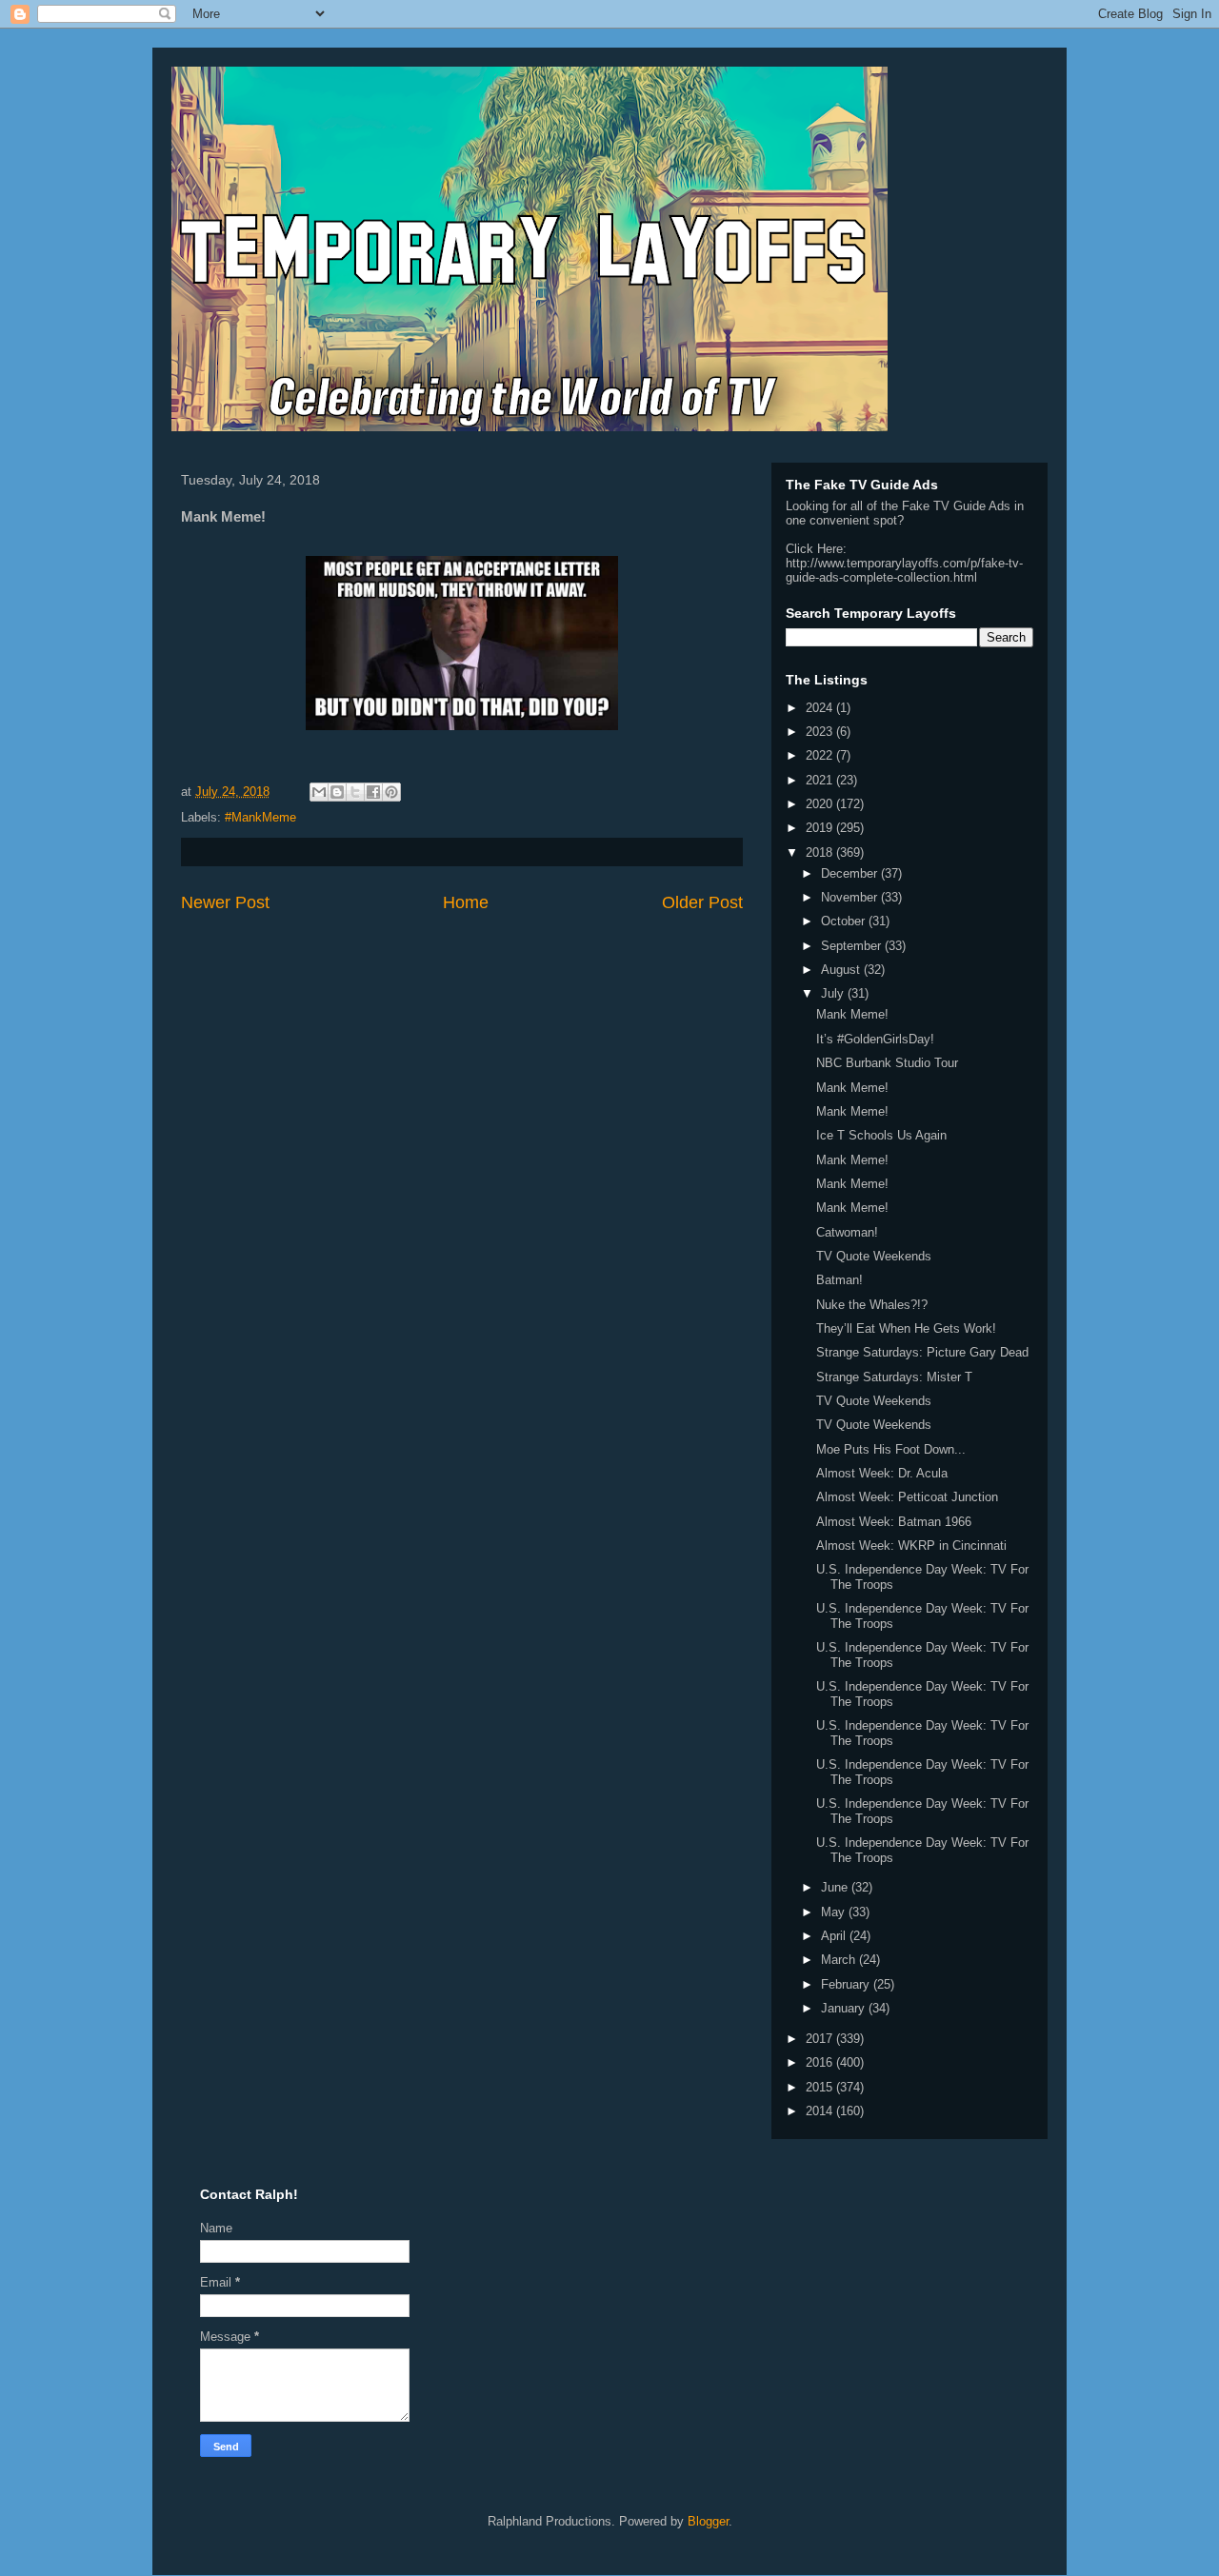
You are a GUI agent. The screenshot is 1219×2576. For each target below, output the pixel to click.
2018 (821, 852)
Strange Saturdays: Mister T (894, 1377)
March (840, 1960)
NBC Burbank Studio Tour (887, 1063)
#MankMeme (260, 817)
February (847, 1984)
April (835, 1936)
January (845, 2008)
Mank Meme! (852, 1014)
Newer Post (225, 902)
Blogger (708, 2521)
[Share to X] (355, 792)
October (845, 921)
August (842, 970)
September (853, 946)
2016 (821, 2062)
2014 (821, 2111)
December (851, 873)
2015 (821, 2087)
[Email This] (319, 792)
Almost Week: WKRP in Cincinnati (911, 1546)
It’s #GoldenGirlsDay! (875, 1039)
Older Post (702, 902)
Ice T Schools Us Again (881, 1135)
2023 (821, 732)
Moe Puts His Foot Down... (891, 1449)
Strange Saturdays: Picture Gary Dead (922, 1352)
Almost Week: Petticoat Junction (907, 1497)
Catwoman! (847, 1232)
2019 (821, 828)
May (835, 1912)
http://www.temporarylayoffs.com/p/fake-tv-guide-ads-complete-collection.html (904, 570)
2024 (821, 708)
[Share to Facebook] (373, 792)
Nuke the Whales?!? (872, 1305)
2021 (821, 780)
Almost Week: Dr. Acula (882, 1473)
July (834, 993)
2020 (821, 804)
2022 (821, 755)
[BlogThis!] (337, 792)
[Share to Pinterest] (391, 792)
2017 (821, 2039)
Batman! (839, 1280)
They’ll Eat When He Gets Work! (906, 1328)
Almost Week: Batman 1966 (894, 1522)
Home (466, 902)
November (851, 897)
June (836, 1887)
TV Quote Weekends (874, 1256)
